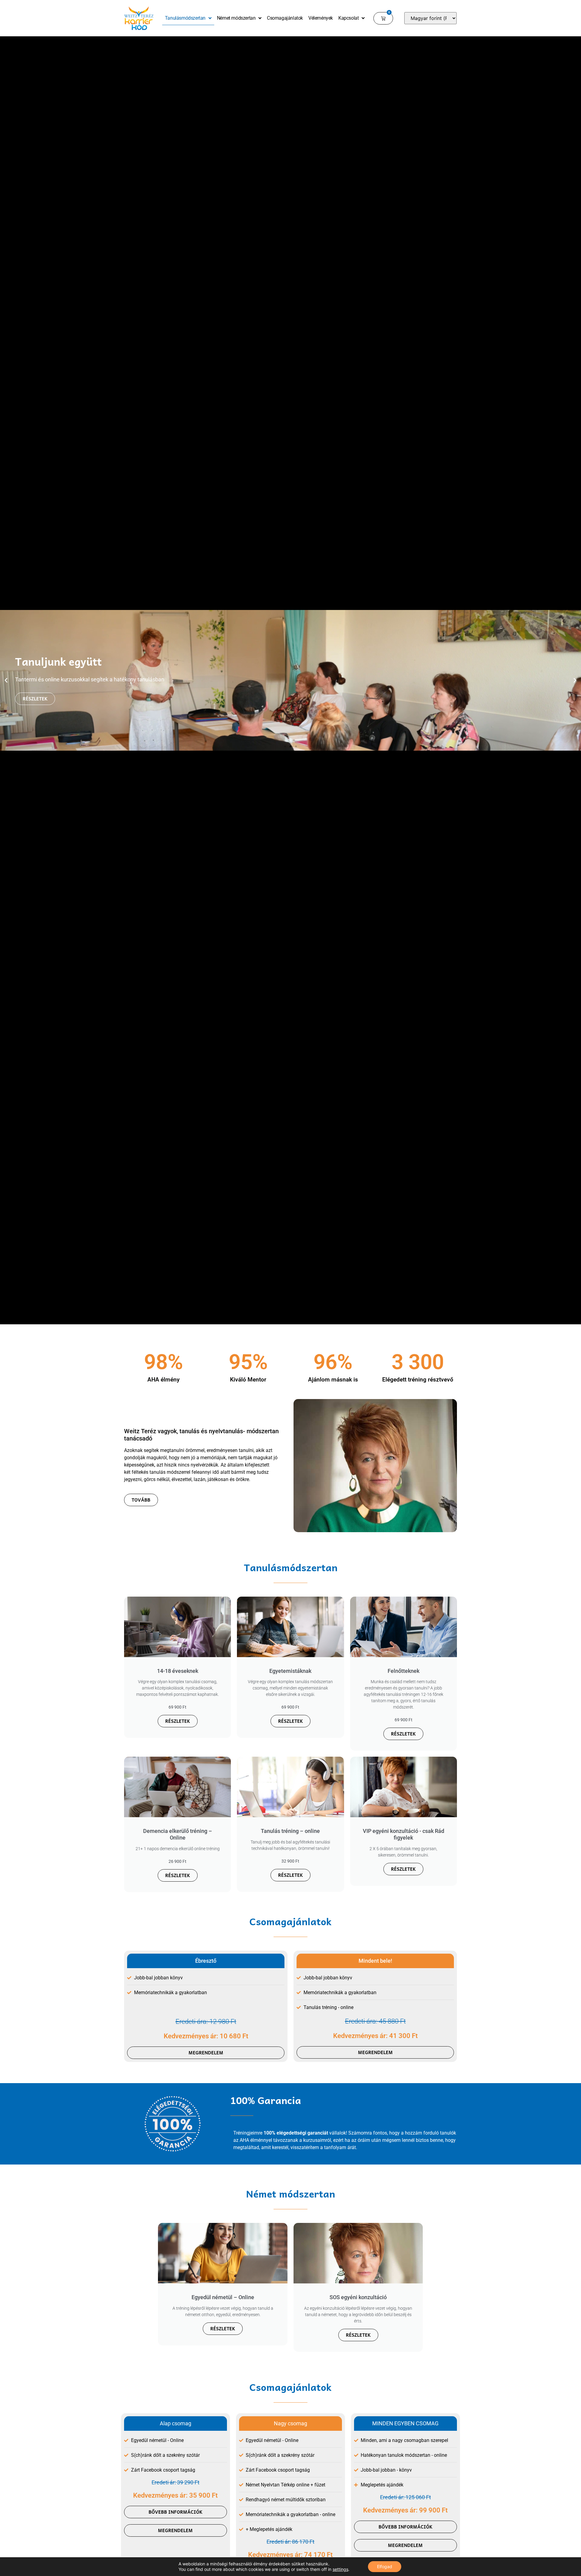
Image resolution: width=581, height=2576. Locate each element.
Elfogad (385, 2566)
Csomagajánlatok (285, 18)
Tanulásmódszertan (185, 18)
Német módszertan (236, 18)
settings (340, 2569)
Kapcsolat (348, 18)
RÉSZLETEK (178, 1721)
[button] (6, 680)
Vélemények (321, 18)
